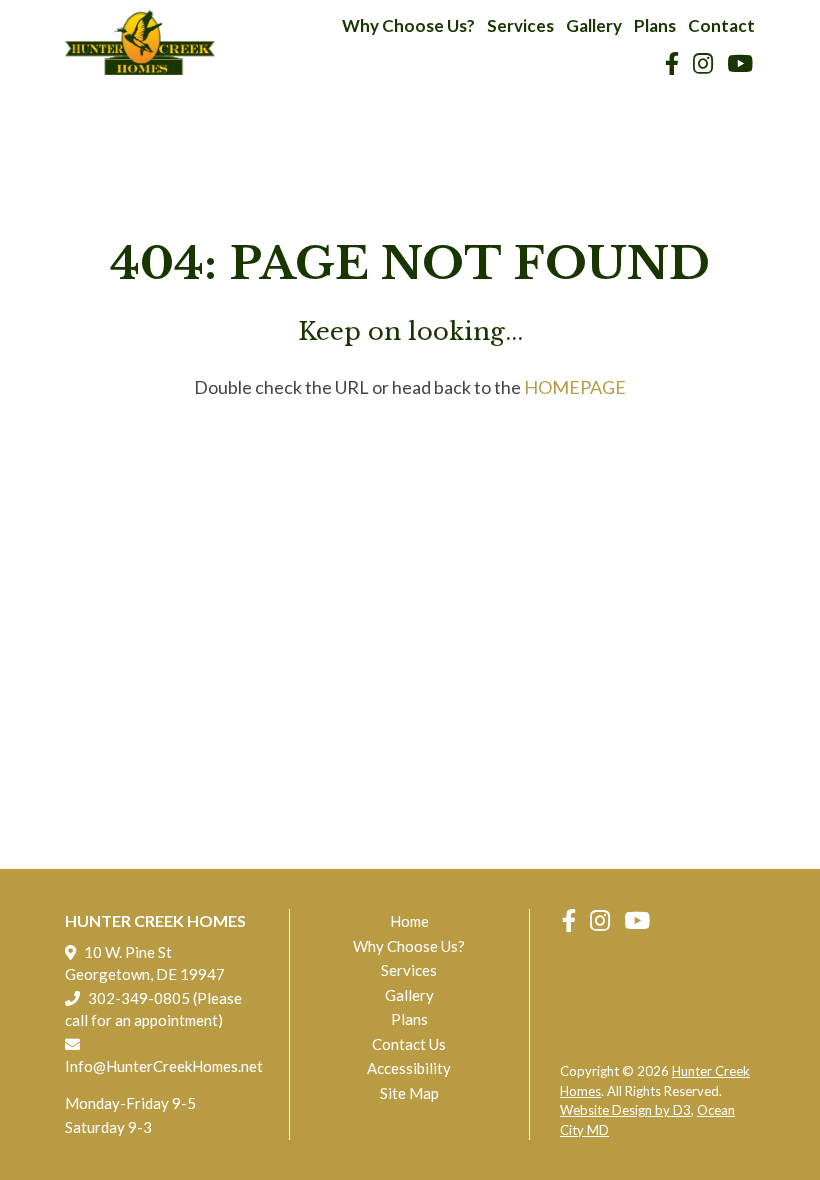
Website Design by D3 (625, 1110)
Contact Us (409, 1044)
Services (520, 25)
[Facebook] (672, 63)
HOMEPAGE (575, 387)
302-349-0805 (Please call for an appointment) (153, 1009)
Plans (655, 25)
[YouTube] (740, 63)
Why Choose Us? (408, 25)
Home (409, 921)
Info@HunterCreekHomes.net (162, 1066)
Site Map (409, 1093)
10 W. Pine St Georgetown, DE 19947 (145, 963)
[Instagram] (703, 63)
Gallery (594, 25)
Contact (721, 25)
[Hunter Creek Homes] (140, 42)
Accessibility (409, 1068)
